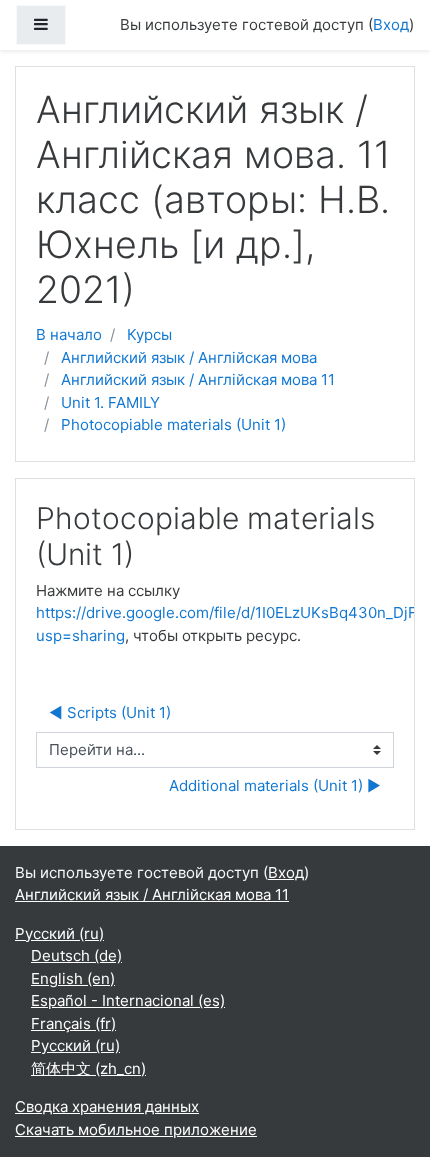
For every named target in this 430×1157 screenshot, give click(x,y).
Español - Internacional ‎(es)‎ (128, 1000)
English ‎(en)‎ (73, 978)
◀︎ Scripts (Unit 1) (110, 712)
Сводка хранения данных (107, 1106)
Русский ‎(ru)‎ (59, 933)
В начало (69, 334)
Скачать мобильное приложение (136, 1129)
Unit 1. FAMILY (110, 402)
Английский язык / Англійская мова (189, 357)
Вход (391, 24)
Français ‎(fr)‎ (73, 1023)
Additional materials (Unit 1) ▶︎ (275, 785)
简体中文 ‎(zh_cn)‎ (88, 1068)
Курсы (149, 334)
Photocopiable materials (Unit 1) (173, 424)
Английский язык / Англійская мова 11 (198, 379)
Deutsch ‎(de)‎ (76, 955)
